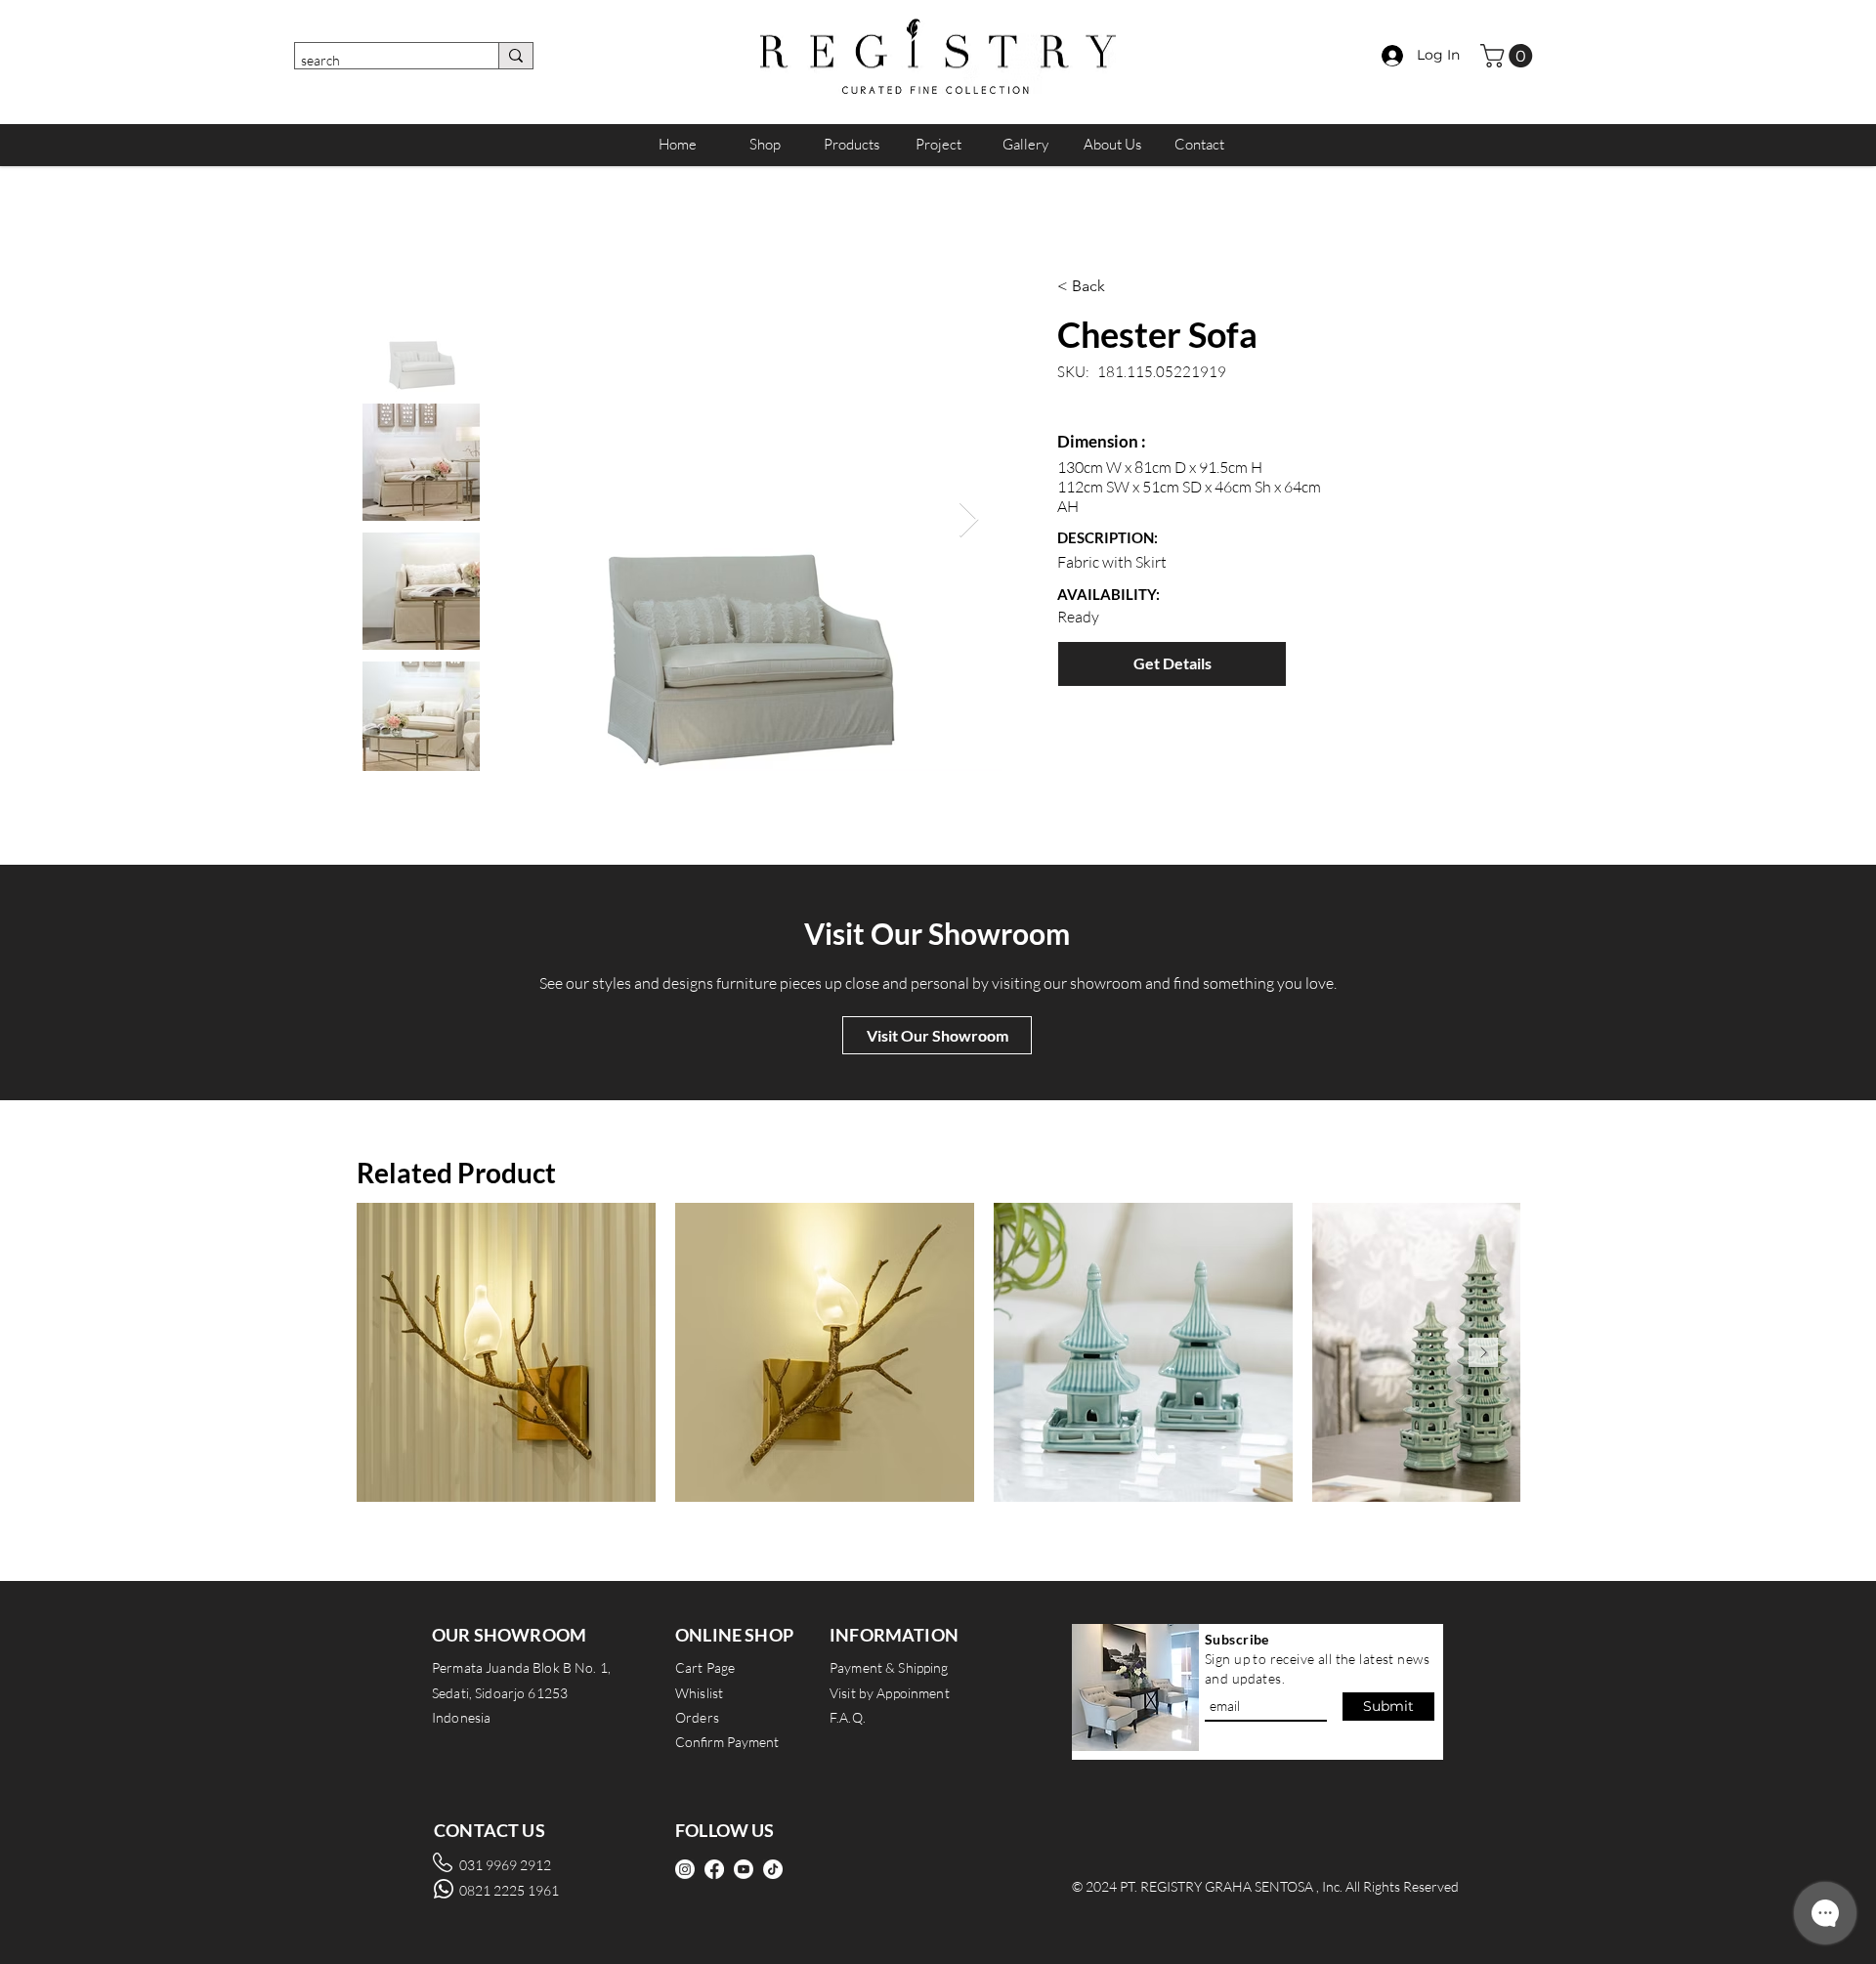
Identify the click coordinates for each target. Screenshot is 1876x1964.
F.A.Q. (848, 1717)
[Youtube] (744, 1869)
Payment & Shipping (889, 1667)
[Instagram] (685, 1869)
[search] (515, 56)
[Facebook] (714, 1869)
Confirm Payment (727, 1742)
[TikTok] (773, 1869)
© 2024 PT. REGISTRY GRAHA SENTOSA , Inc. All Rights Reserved (1265, 1886)
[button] (1509, 56)
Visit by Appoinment (890, 1693)
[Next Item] (969, 520)
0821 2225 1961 (509, 1890)
